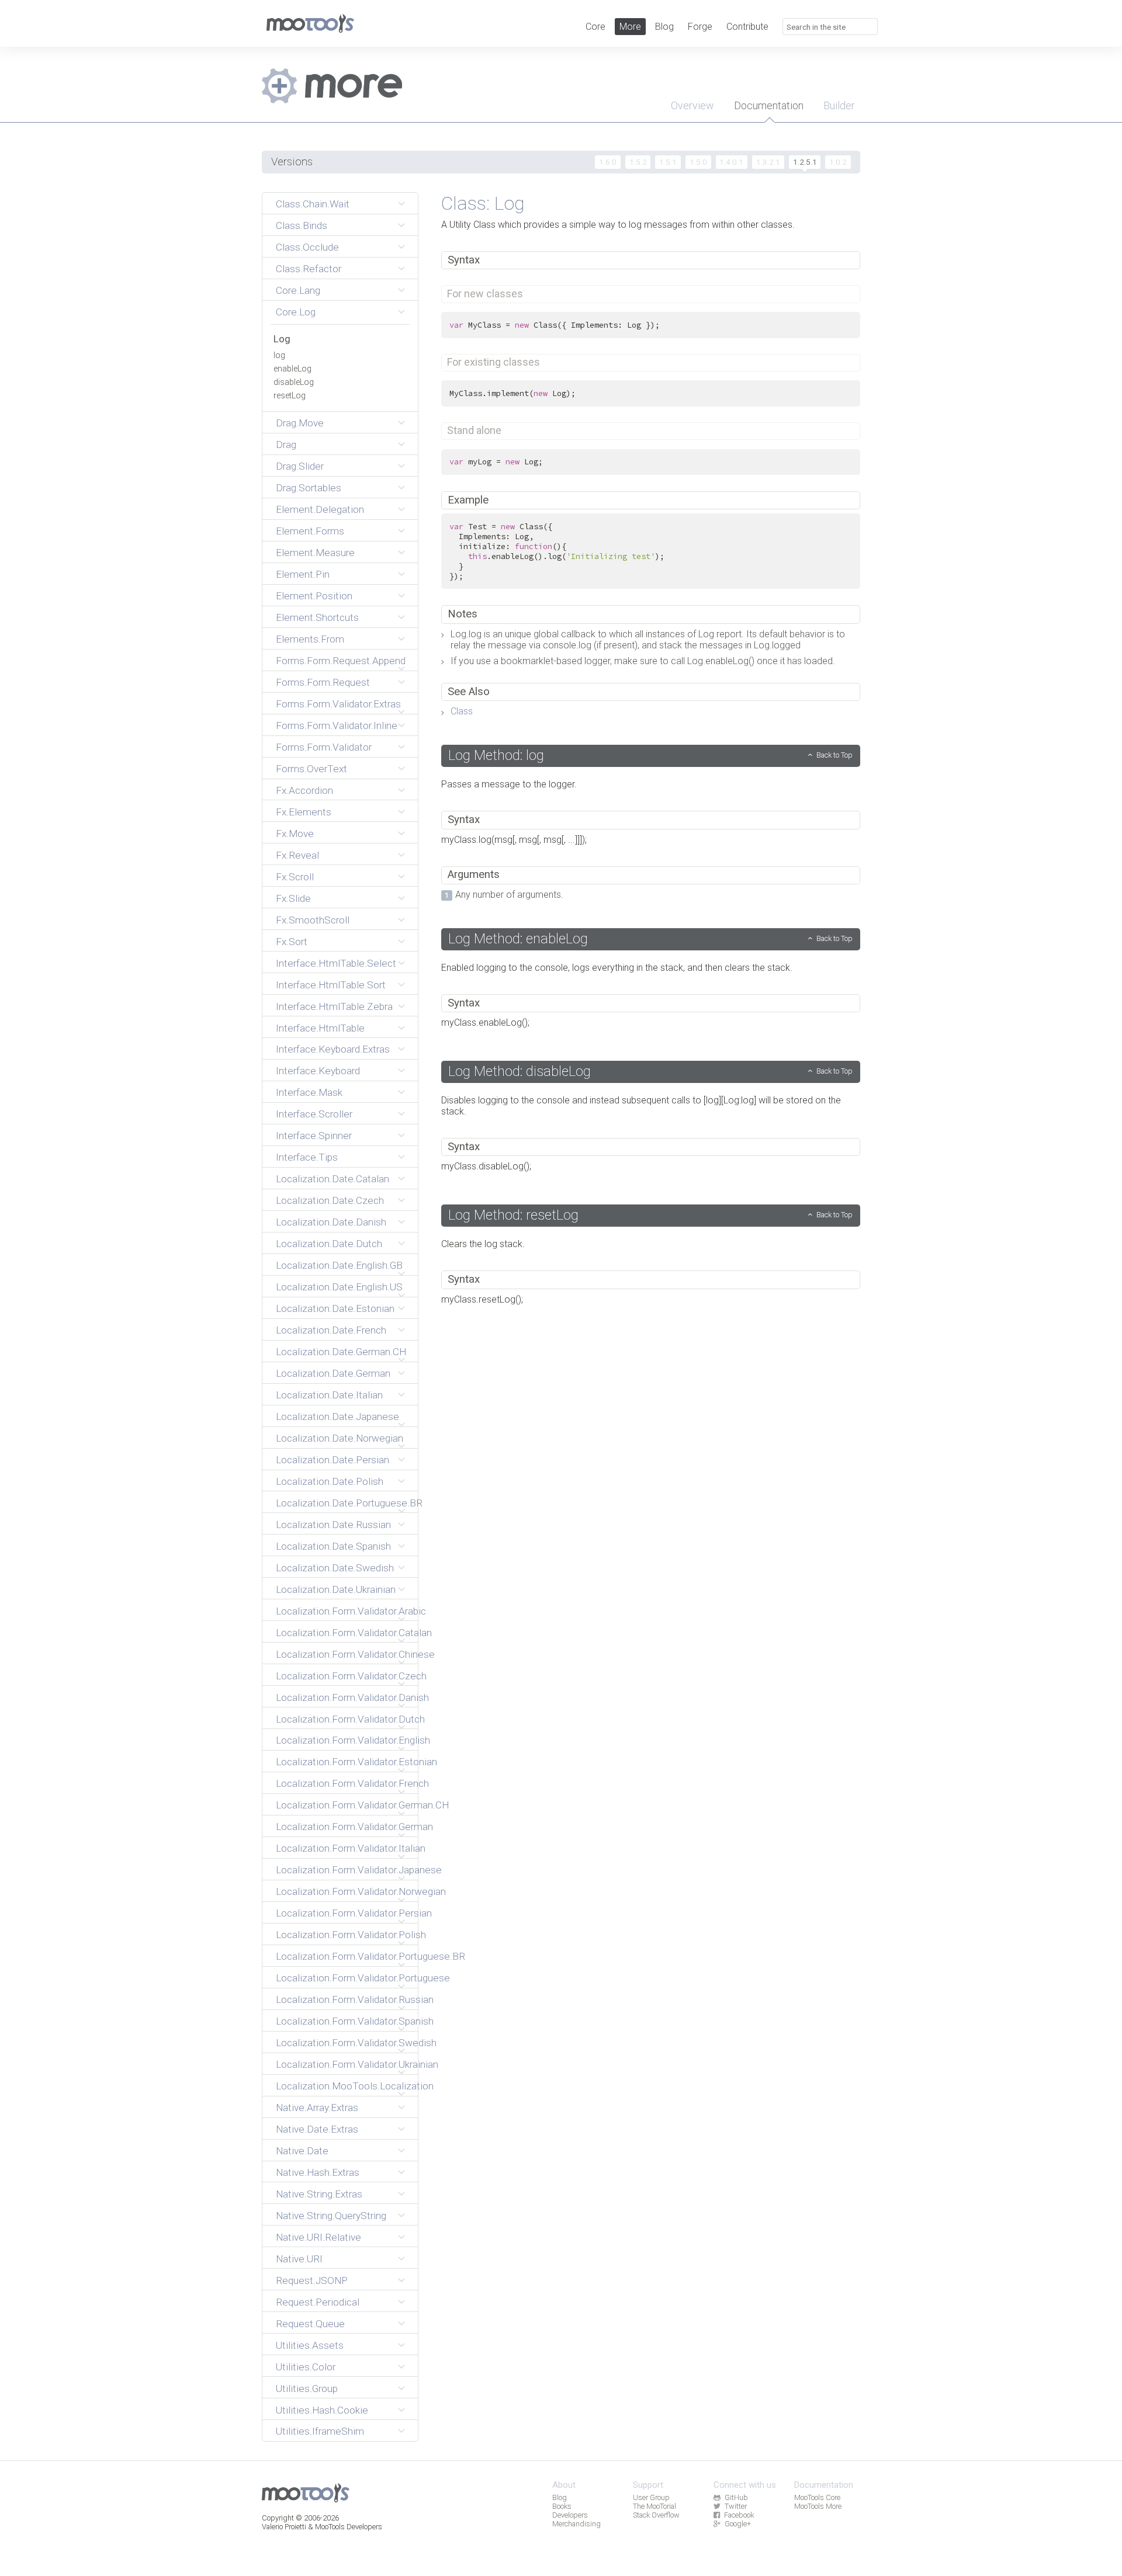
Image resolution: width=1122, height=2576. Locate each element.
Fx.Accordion (304, 790)
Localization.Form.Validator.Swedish (342, 2043)
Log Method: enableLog (518, 939)
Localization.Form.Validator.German (342, 1827)
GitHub (736, 2497)
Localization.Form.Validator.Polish (342, 1935)
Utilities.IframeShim (320, 2431)
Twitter (736, 2506)
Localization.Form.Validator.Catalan (342, 1633)
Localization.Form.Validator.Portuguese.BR (342, 1956)
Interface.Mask (309, 1092)
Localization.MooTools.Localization (342, 2086)
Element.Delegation (320, 509)
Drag (286, 445)
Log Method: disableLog (520, 1071)
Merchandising (576, 2524)
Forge (700, 27)
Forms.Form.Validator (324, 747)
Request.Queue (310, 2324)
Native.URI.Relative (318, 2237)
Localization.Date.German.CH (341, 1352)
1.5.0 (698, 162)
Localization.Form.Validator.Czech (342, 1676)
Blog (664, 27)
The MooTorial (654, 2506)
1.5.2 (638, 162)
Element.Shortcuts (317, 617)
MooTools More (818, 2506)
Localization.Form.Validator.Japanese (342, 1870)
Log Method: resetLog (513, 1215)
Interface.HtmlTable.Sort (331, 985)
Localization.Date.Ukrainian (336, 1589)
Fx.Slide (293, 898)
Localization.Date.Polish (330, 1481)
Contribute (747, 27)
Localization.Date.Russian (333, 1525)
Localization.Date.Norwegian (340, 1438)
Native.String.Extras (319, 2194)
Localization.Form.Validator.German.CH (342, 1805)
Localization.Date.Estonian (335, 1308)
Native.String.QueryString (331, 2216)
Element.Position (314, 596)
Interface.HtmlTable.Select (336, 963)
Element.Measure (315, 553)
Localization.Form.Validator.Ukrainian (342, 2064)
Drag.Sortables (309, 488)
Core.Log (296, 312)
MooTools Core (817, 2497)
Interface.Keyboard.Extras (333, 1049)
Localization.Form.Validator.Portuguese (342, 1978)
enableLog (292, 369)
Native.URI (299, 2259)
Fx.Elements (304, 812)
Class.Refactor (309, 269)
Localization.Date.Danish (331, 1222)
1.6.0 (608, 162)
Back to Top (834, 755)
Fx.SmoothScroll (313, 920)
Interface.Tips (307, 1157)
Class (462, 711)
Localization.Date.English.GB (339, 1265)
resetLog (290, 396)
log (279, 355)
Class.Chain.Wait (313, 204)
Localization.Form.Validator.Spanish (342, 2021)
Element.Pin (303, 574)
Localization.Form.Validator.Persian (342, 1913)
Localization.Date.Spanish (333, 1546)
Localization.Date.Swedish (335, 1568)
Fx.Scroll (295, 877)
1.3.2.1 (768, 162)
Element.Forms (310, 531)
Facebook (739, 2515)
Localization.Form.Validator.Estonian (342, 1762)
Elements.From (310, 639)
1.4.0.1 (731, 162)
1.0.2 (838, 162)
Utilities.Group (307, 2388)
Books (562, 2506)
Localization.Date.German (333, 1373)
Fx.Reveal (297, 855)
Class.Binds (302, 225)
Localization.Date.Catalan (333, 1179)
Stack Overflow (656, 2515)
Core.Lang (298, 290)
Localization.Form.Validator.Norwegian (342, 1891)
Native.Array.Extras (317, 2108)
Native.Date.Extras (317, 2129)
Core (595, 27)
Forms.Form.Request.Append (341, 661)
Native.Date (302, 2151)
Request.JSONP (312, 2280)
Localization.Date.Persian (333, 1460)
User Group (651, 2497)
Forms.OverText (311, 769)
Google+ (738, 2524)
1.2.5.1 (805, 162)
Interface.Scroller (314, 1114)
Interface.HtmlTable (320, 1028)
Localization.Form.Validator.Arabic (342, 1611)
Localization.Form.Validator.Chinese (342, 1654)
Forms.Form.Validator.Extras (338, 704)
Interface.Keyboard (318, 1071)
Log (282, 339)
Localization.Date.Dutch (329, 1244)
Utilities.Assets (310, 2345)
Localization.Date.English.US (339, 1287)
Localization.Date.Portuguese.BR (342, 1503)
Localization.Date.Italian (329, 1395)
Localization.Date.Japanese (337, 1417)
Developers (570, 2515)
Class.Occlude (307, 247)
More (630, 27)
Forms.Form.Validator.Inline (337, 725)
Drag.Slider (300, 466)
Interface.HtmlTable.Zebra (334, 1006)
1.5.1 (668, 162)
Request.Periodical (318, 2302)
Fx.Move (295, 834)
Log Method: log (496, 755)
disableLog (294, 382)
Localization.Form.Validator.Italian (342, 1848)
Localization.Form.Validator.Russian (342, 1999)
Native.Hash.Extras (318, 2172)
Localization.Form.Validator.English (342, 1740)
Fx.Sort (292, 942)
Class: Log (483, 203)
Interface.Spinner (314, 1136)
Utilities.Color (306, 2367)
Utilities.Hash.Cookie (322, 2410)
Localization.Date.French (331, 1330)
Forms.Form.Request (323, 682)
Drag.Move (300, 423)
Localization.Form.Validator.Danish (342, 1697)
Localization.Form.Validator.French (342, 1783)
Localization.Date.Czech (330, 1200)
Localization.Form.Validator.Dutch (342, 1719)
